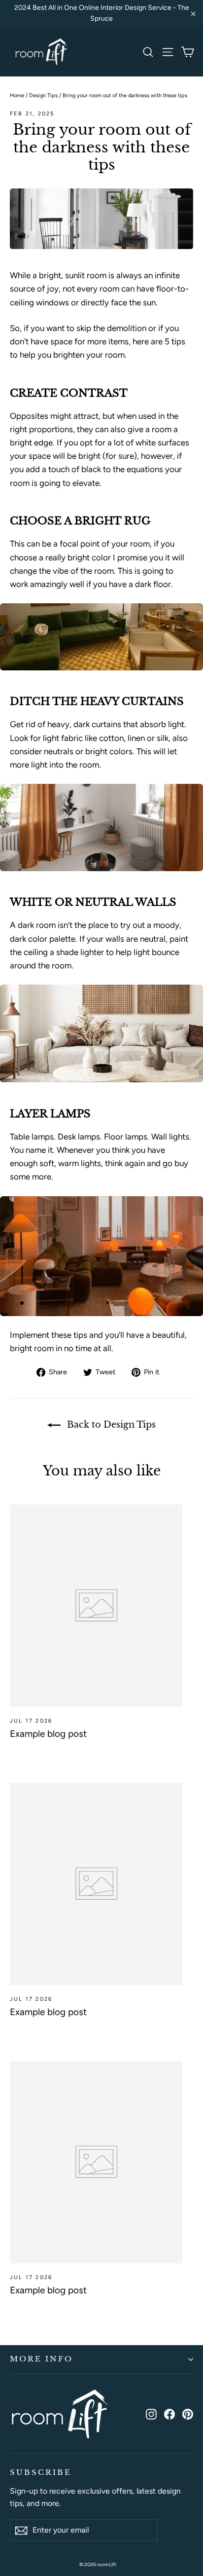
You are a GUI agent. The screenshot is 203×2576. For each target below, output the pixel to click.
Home (17, 95)
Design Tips (43, 95)
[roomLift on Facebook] (169, 2413)
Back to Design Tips (110, 1425)
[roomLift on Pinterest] (188, 2413)
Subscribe (40, 2472)
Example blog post (48, 1734)
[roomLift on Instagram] (151, 2413)
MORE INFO (41, 2359)
